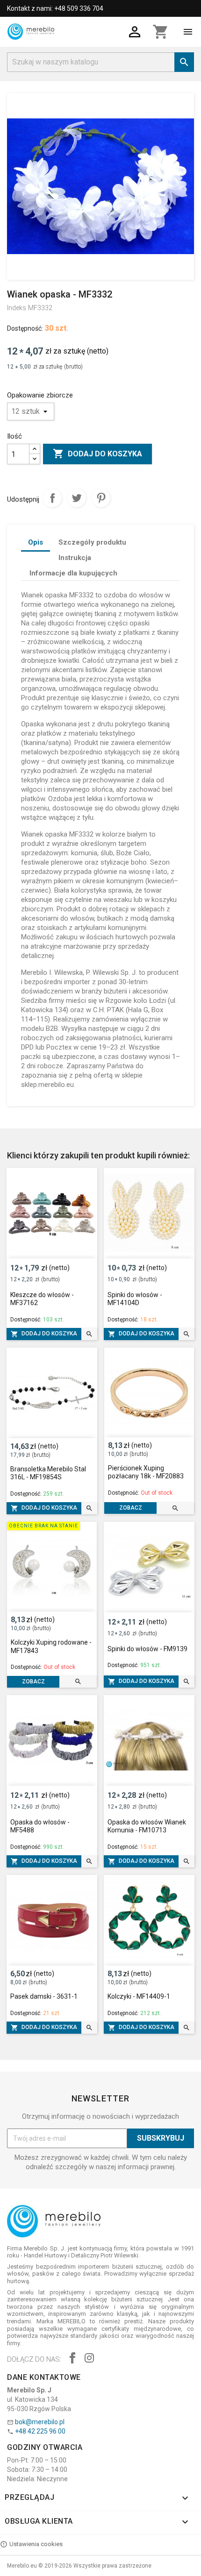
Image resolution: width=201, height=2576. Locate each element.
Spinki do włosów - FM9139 (147, 1649)
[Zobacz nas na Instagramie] (89, 2359)
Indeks (17, 308)
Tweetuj (77, 498)
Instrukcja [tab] (75, 558)
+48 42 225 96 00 (40, 2431)
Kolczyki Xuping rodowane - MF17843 (51, 1646)
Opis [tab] (36, 542)
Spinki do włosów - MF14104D (135, 1299)
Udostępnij (52, 498)
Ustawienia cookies (36, 2544)
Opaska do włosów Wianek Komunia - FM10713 (147, 1826)
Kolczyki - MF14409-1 (139, 1996)
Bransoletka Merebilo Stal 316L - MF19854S (48, 1473)
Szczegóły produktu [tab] (92, 542)
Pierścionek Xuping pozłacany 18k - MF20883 (146, 1472)
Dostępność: (25, 328)
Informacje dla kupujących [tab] (73, 573)
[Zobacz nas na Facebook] (72, 2359)
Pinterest (101, 498)
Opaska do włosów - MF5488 (40, 1826)
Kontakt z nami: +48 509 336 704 (55, 8)
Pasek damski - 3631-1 (44, 1996)
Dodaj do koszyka (97, 454)
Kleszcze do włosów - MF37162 (42, 1299)
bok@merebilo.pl (40, 2422)
